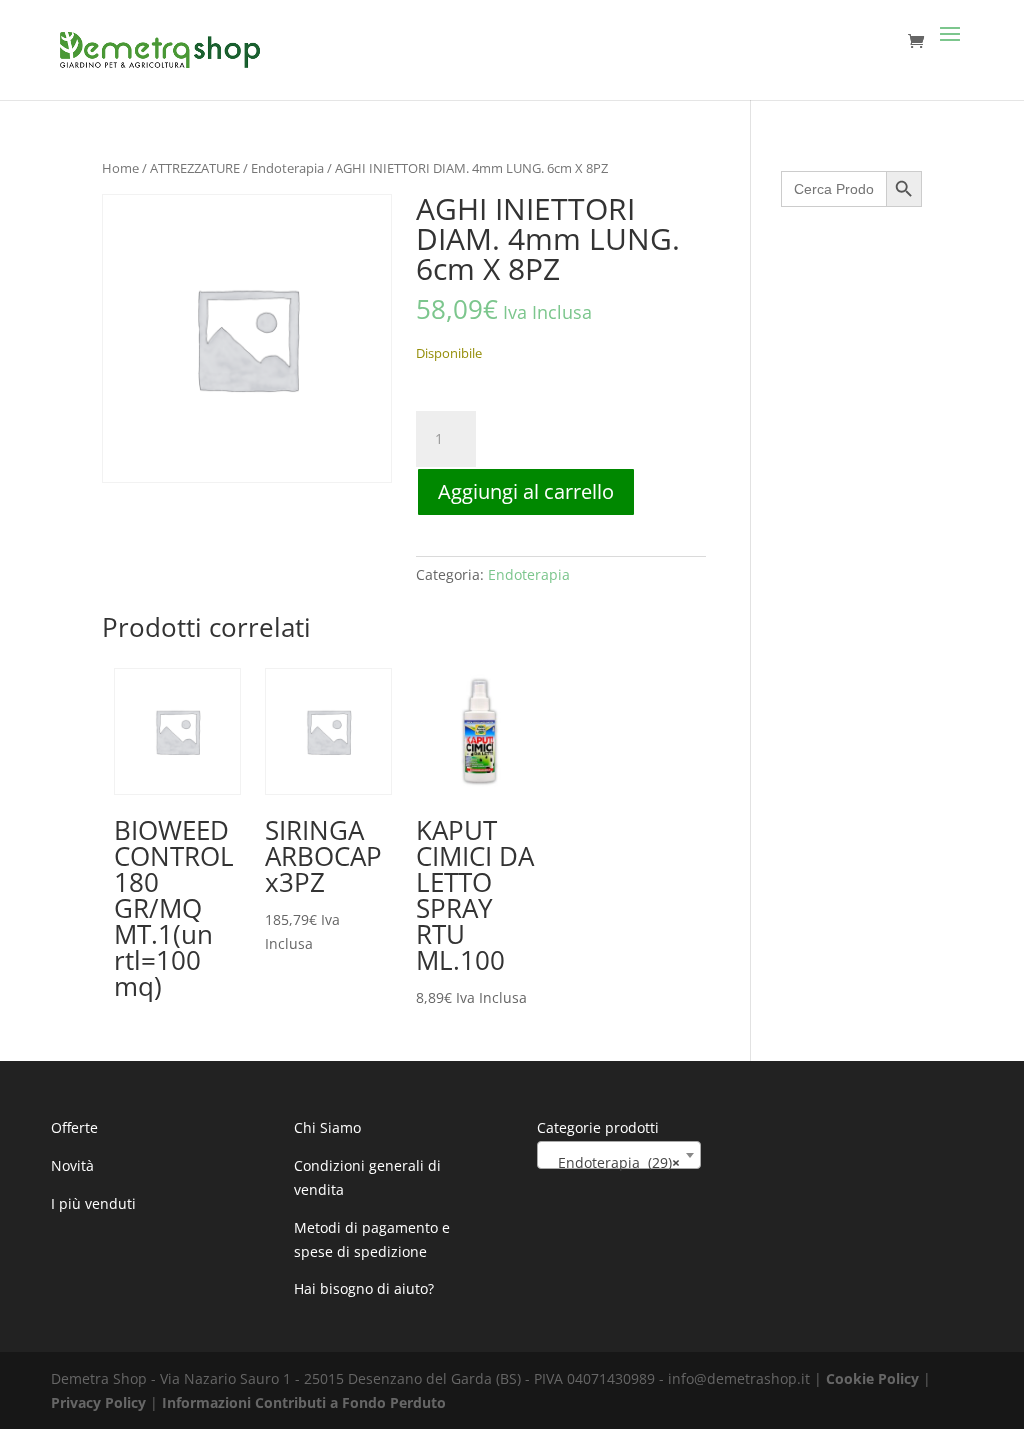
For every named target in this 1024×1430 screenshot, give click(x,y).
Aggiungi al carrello (526, 491)
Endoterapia (287, 168)
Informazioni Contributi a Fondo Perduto (304, 1402)
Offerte (74, 1127)
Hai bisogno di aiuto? (364, 1288)
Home (120, 168)
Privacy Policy (98, 1402)
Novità (72, 1165)
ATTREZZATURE (195, 168)
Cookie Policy (872, 1378)
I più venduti (93, 1203)
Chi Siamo (327, 1127)
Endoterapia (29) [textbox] (613, 1162)
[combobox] (619, 1155)
